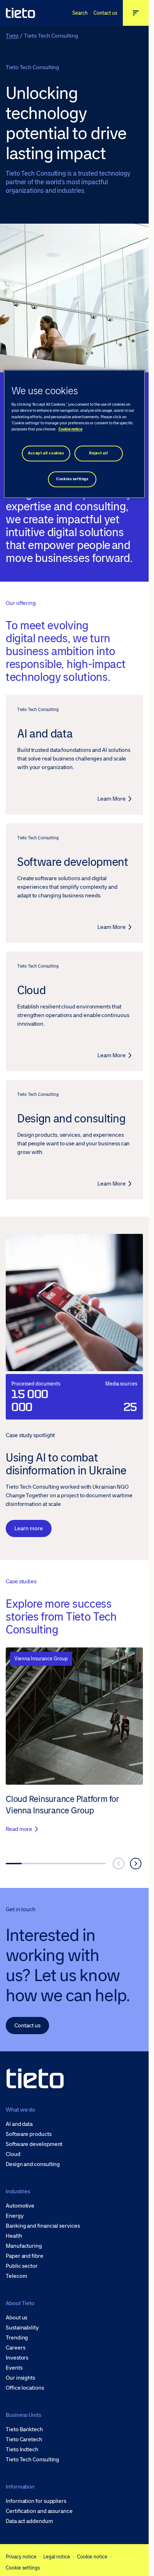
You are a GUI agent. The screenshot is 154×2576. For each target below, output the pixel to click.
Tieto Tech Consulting (32, 2460)
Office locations (25, 2388)
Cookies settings (72, 479)
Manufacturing (24, 2246)
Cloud (13, 2154)
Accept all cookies (46, 453)
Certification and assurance (39, 2511)
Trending (17, 2338)
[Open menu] (136, 13)
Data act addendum (29, 2521)
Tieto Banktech (24, 2429)
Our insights (20, 2378)
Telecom (16, 2276)
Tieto (12, 36)
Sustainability (22, 2328)
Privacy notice (21, 2557)
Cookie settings (23, 2568)
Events (14, 2368)
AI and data (19, 2124)
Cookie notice (92, 2557)
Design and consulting (33, 2164)
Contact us (105, 13)
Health (14, 2236)
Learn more (29, 1528)
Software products (29, 2134)
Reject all (98, 453)
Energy (15, 2216)
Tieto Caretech (24, 2439)
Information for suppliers (36, 2501)
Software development (34, 2144)
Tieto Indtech (22, 2449)
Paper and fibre (25, 2256)
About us (16, 2318)
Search (80, 13)
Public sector (22, 2266)
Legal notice (57, 2557)
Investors (17, 2358)
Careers (15, 2348)
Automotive (20, 2206)
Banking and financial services (43, 2226)
